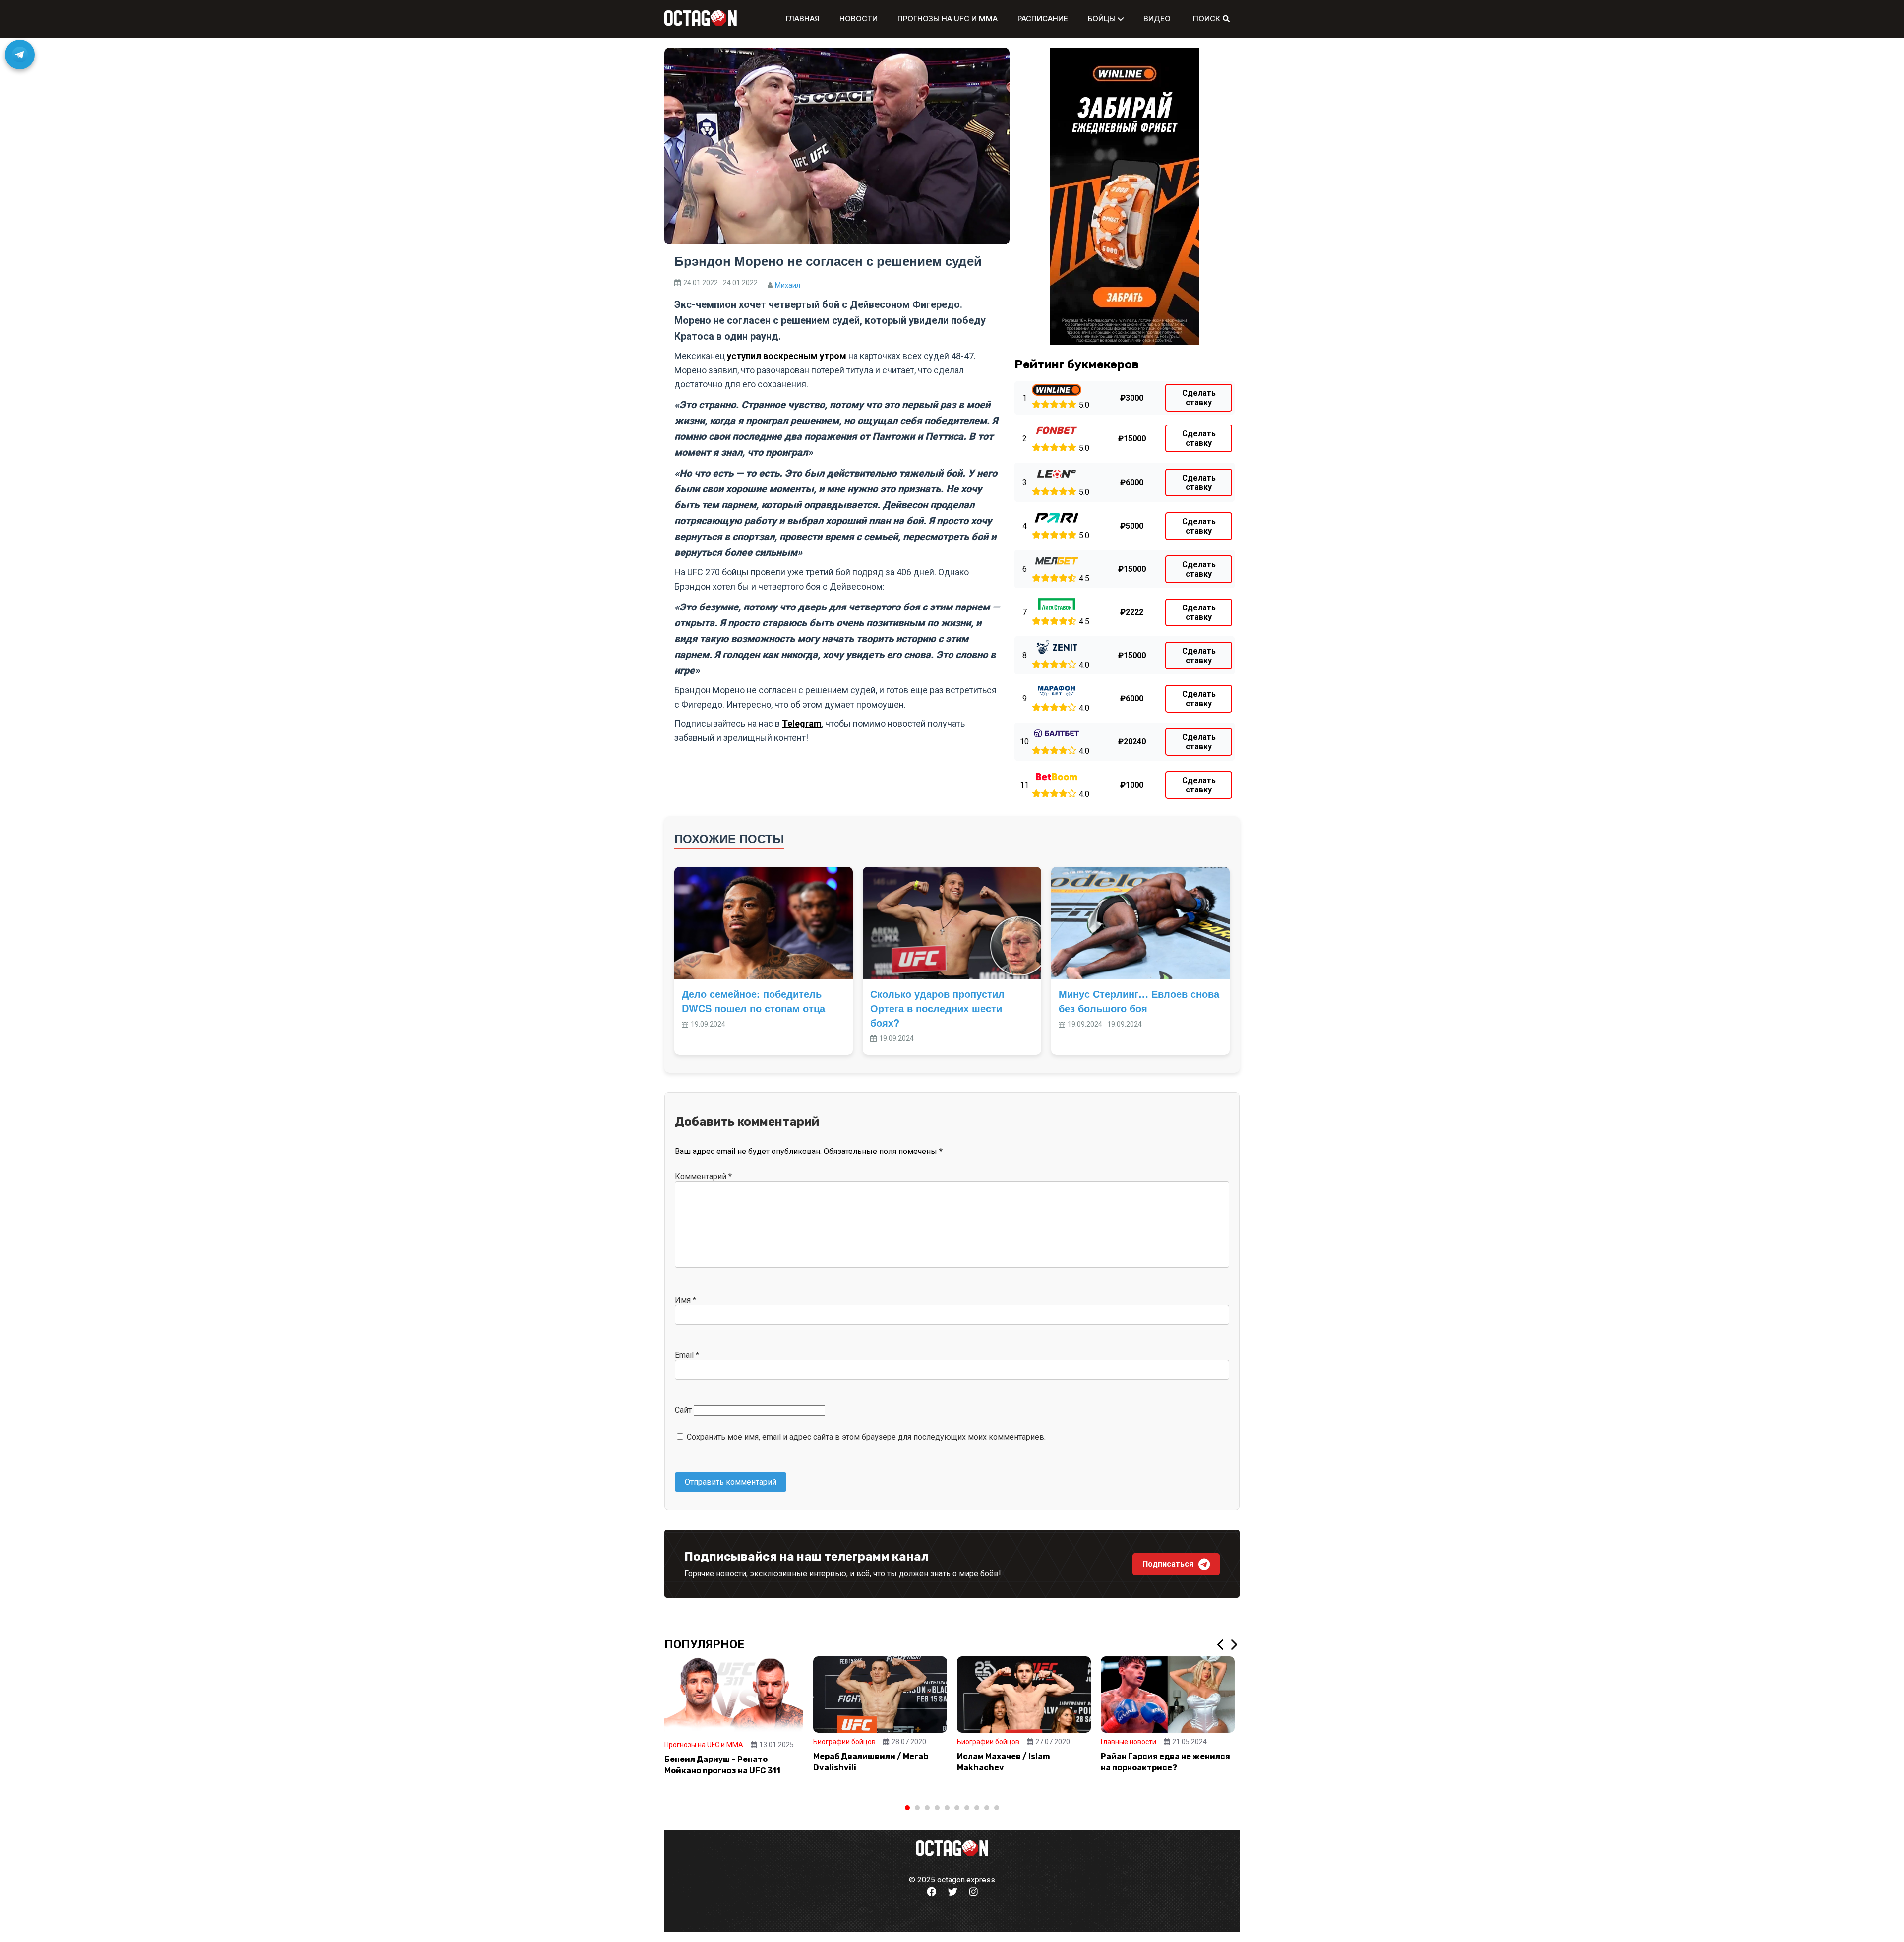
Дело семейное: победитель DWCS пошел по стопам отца (753, 1001)
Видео (1157, 19)
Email (687, 1355)
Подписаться (1168, 1564)
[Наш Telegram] (20, 55)
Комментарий (703, 1177)
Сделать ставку (1199, 398)
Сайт (683, 1410)
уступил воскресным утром (787, 356)
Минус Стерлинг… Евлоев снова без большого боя (1139, 1001)
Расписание (1043, 19)
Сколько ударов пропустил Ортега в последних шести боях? (937, 1008)
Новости (859, 19)
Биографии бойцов (844, 1742)
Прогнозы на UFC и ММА (948, 19)
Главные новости (1129, 1742)
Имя (685, 1300)
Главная (803, 19)
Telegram (802, 723)
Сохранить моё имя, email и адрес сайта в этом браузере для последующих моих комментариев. (866, 1437)
